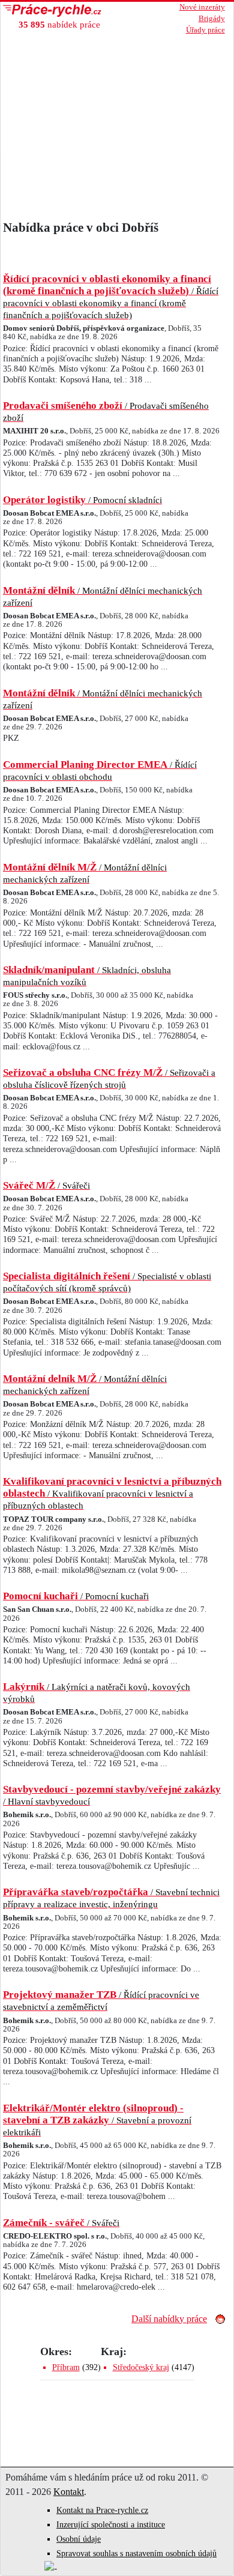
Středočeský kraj (141, 2367)
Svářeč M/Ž (46, 1185)
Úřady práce (205, 30)
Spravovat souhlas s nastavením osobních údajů (136, 2553)
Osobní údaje (79, 2539)
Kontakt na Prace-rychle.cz (102, 2510)
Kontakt (69, 2492)
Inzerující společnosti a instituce (111, 2525)
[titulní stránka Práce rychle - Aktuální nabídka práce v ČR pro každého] (68, 11)
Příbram (66, 2367)
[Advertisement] (117, 130)
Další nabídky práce (169, 2319)
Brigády (212, 19)
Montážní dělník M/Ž (85, 873)
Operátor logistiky (82, 500)
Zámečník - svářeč (61, 2223)
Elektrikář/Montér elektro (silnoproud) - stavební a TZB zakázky (97, 2120)
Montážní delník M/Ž (85, 1384)
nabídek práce (59, 24)
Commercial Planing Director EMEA (100, 770)
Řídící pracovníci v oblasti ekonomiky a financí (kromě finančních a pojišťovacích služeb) (111, 297)
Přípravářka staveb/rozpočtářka (111, 1898)
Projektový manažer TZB (101, 2000)
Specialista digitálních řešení (107, 1282)
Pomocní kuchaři (76, 1596)
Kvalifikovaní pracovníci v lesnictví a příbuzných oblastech (112, 1493)
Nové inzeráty (202, 7)
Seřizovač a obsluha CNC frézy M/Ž (109, 1078)
